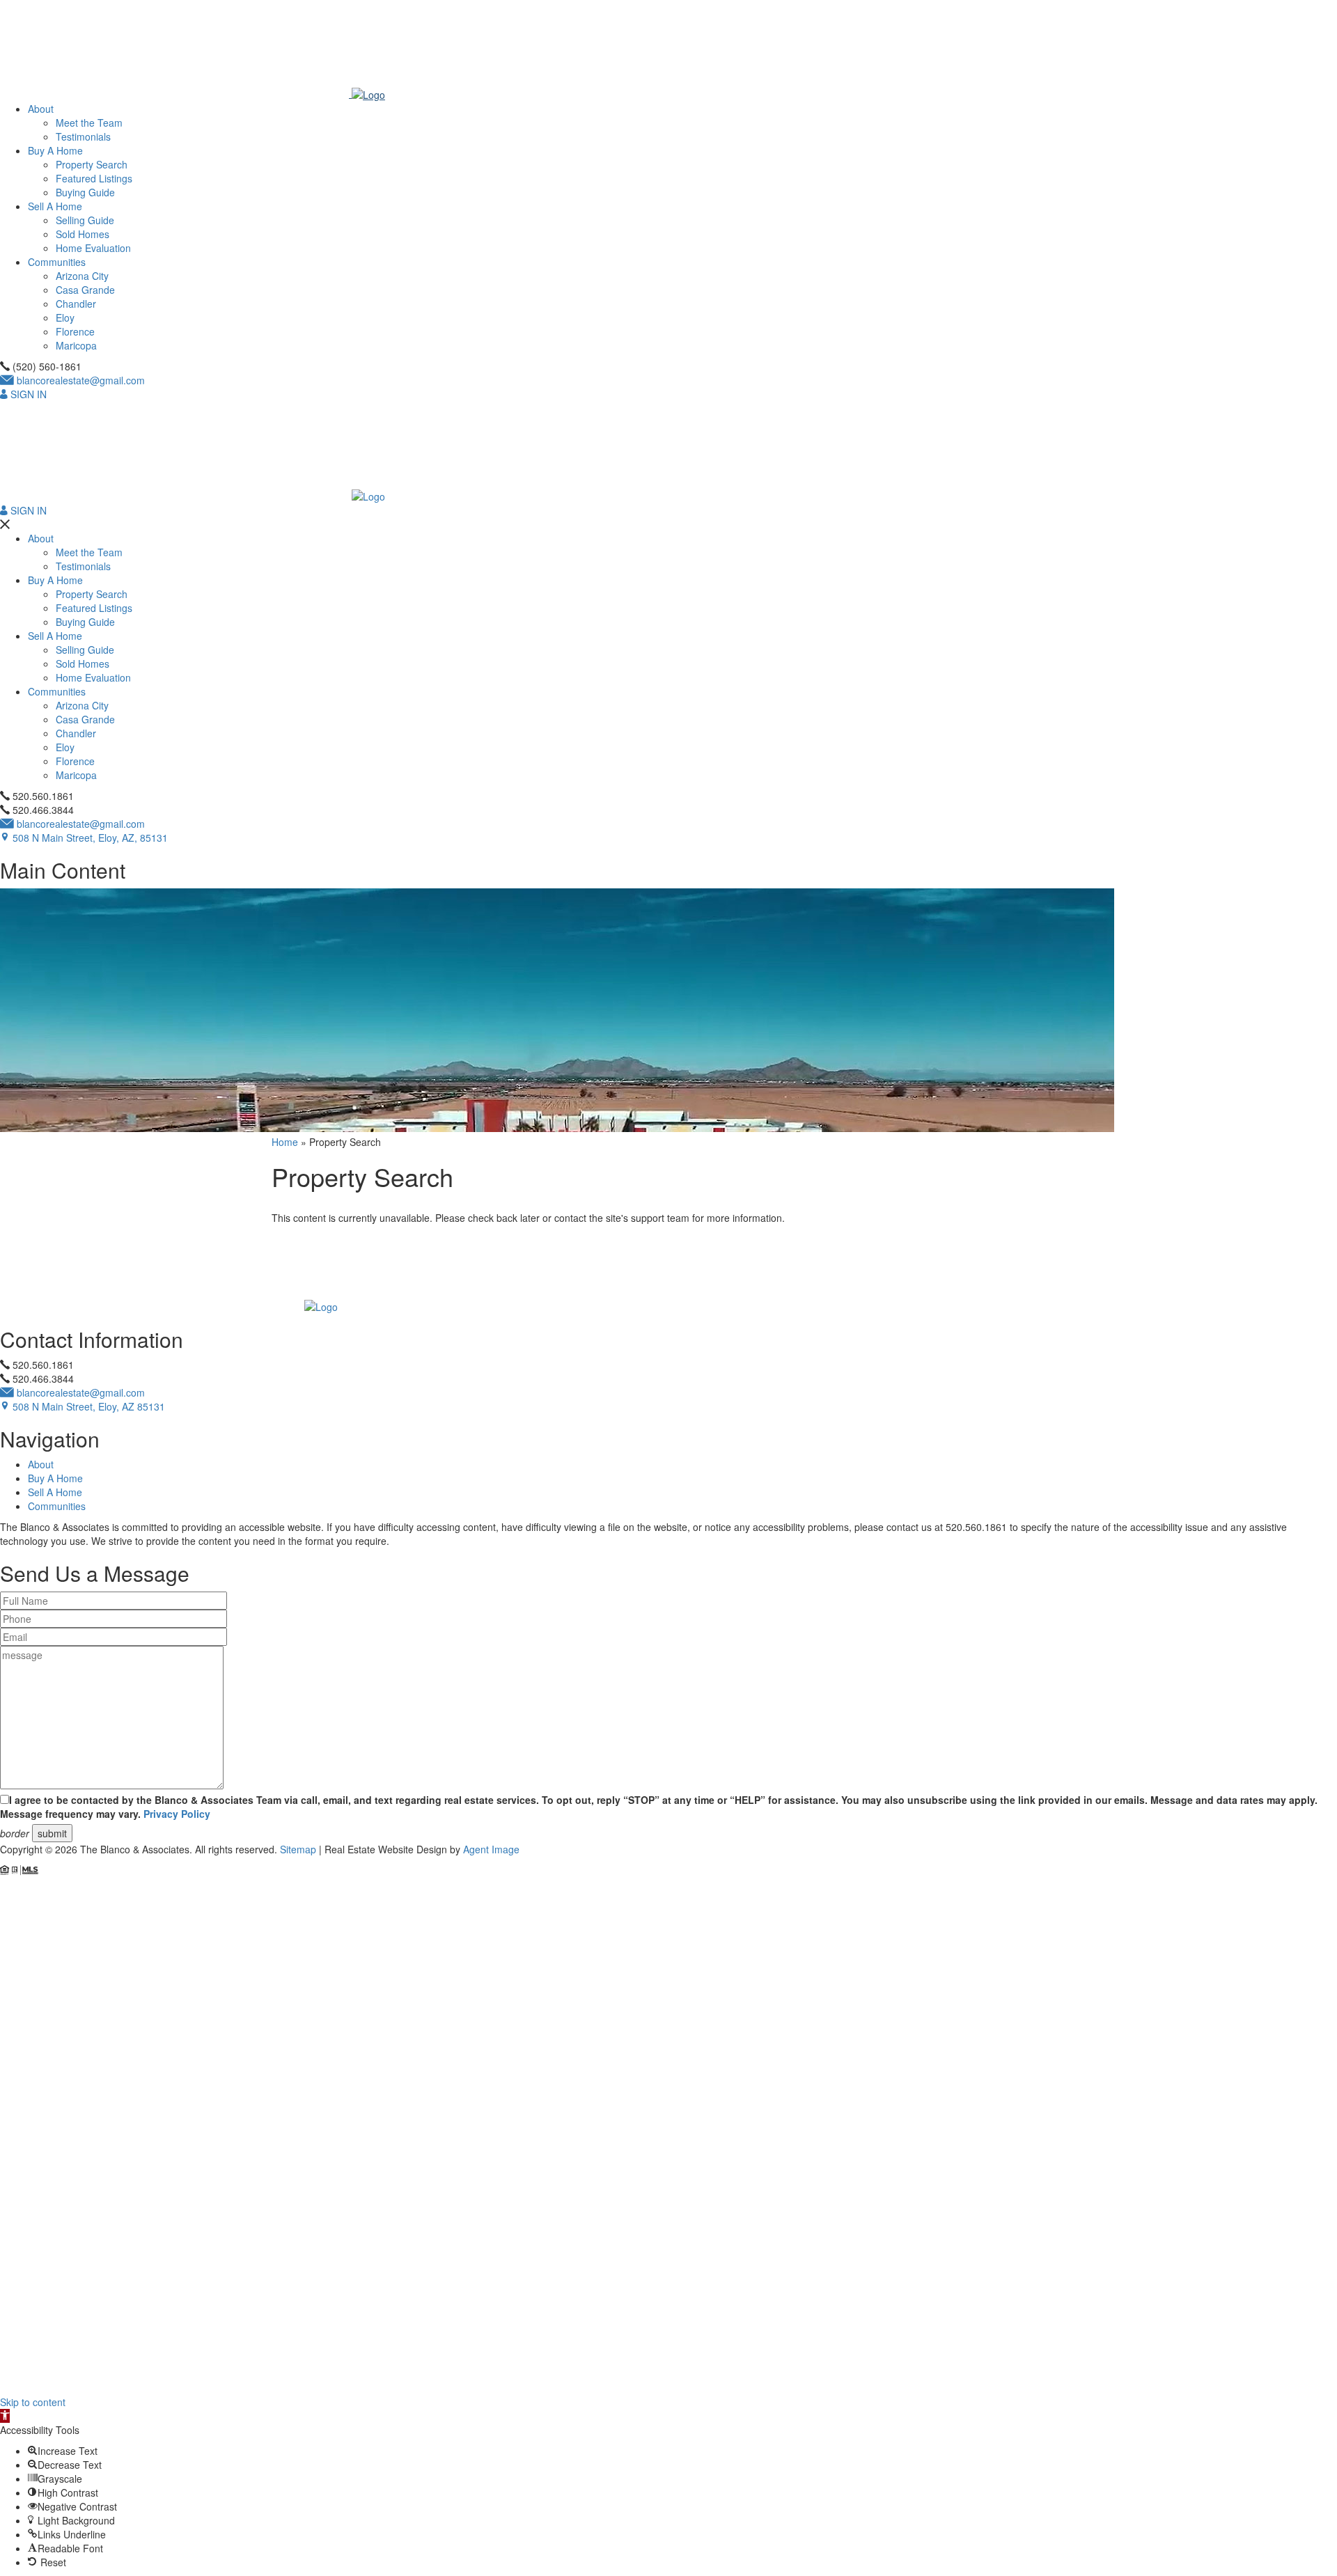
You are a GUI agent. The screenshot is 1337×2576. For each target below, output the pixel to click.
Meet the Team (89, 123)
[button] (5, 2416)
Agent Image (491, 1849)
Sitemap (298, 1849)
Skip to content (33, 2402)
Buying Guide (85, 192)
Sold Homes (83, 234)
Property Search (92, 164)
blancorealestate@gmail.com (79, 380)
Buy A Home (55, 150)
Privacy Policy (177, 1814)
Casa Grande (85, 290)
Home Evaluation (93, 248)
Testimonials (83, 136)
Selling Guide (85, 220)
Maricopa (76, 345)
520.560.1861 (42, 796)
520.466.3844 (42, 810)
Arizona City (82, 276)
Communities (57, 262)
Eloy (65, 317)
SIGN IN (27, 394)
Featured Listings (94, 178)
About (41, 109)
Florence (75, 331)
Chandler (76, 304)
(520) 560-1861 (46, 366)
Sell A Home (55, 206)
